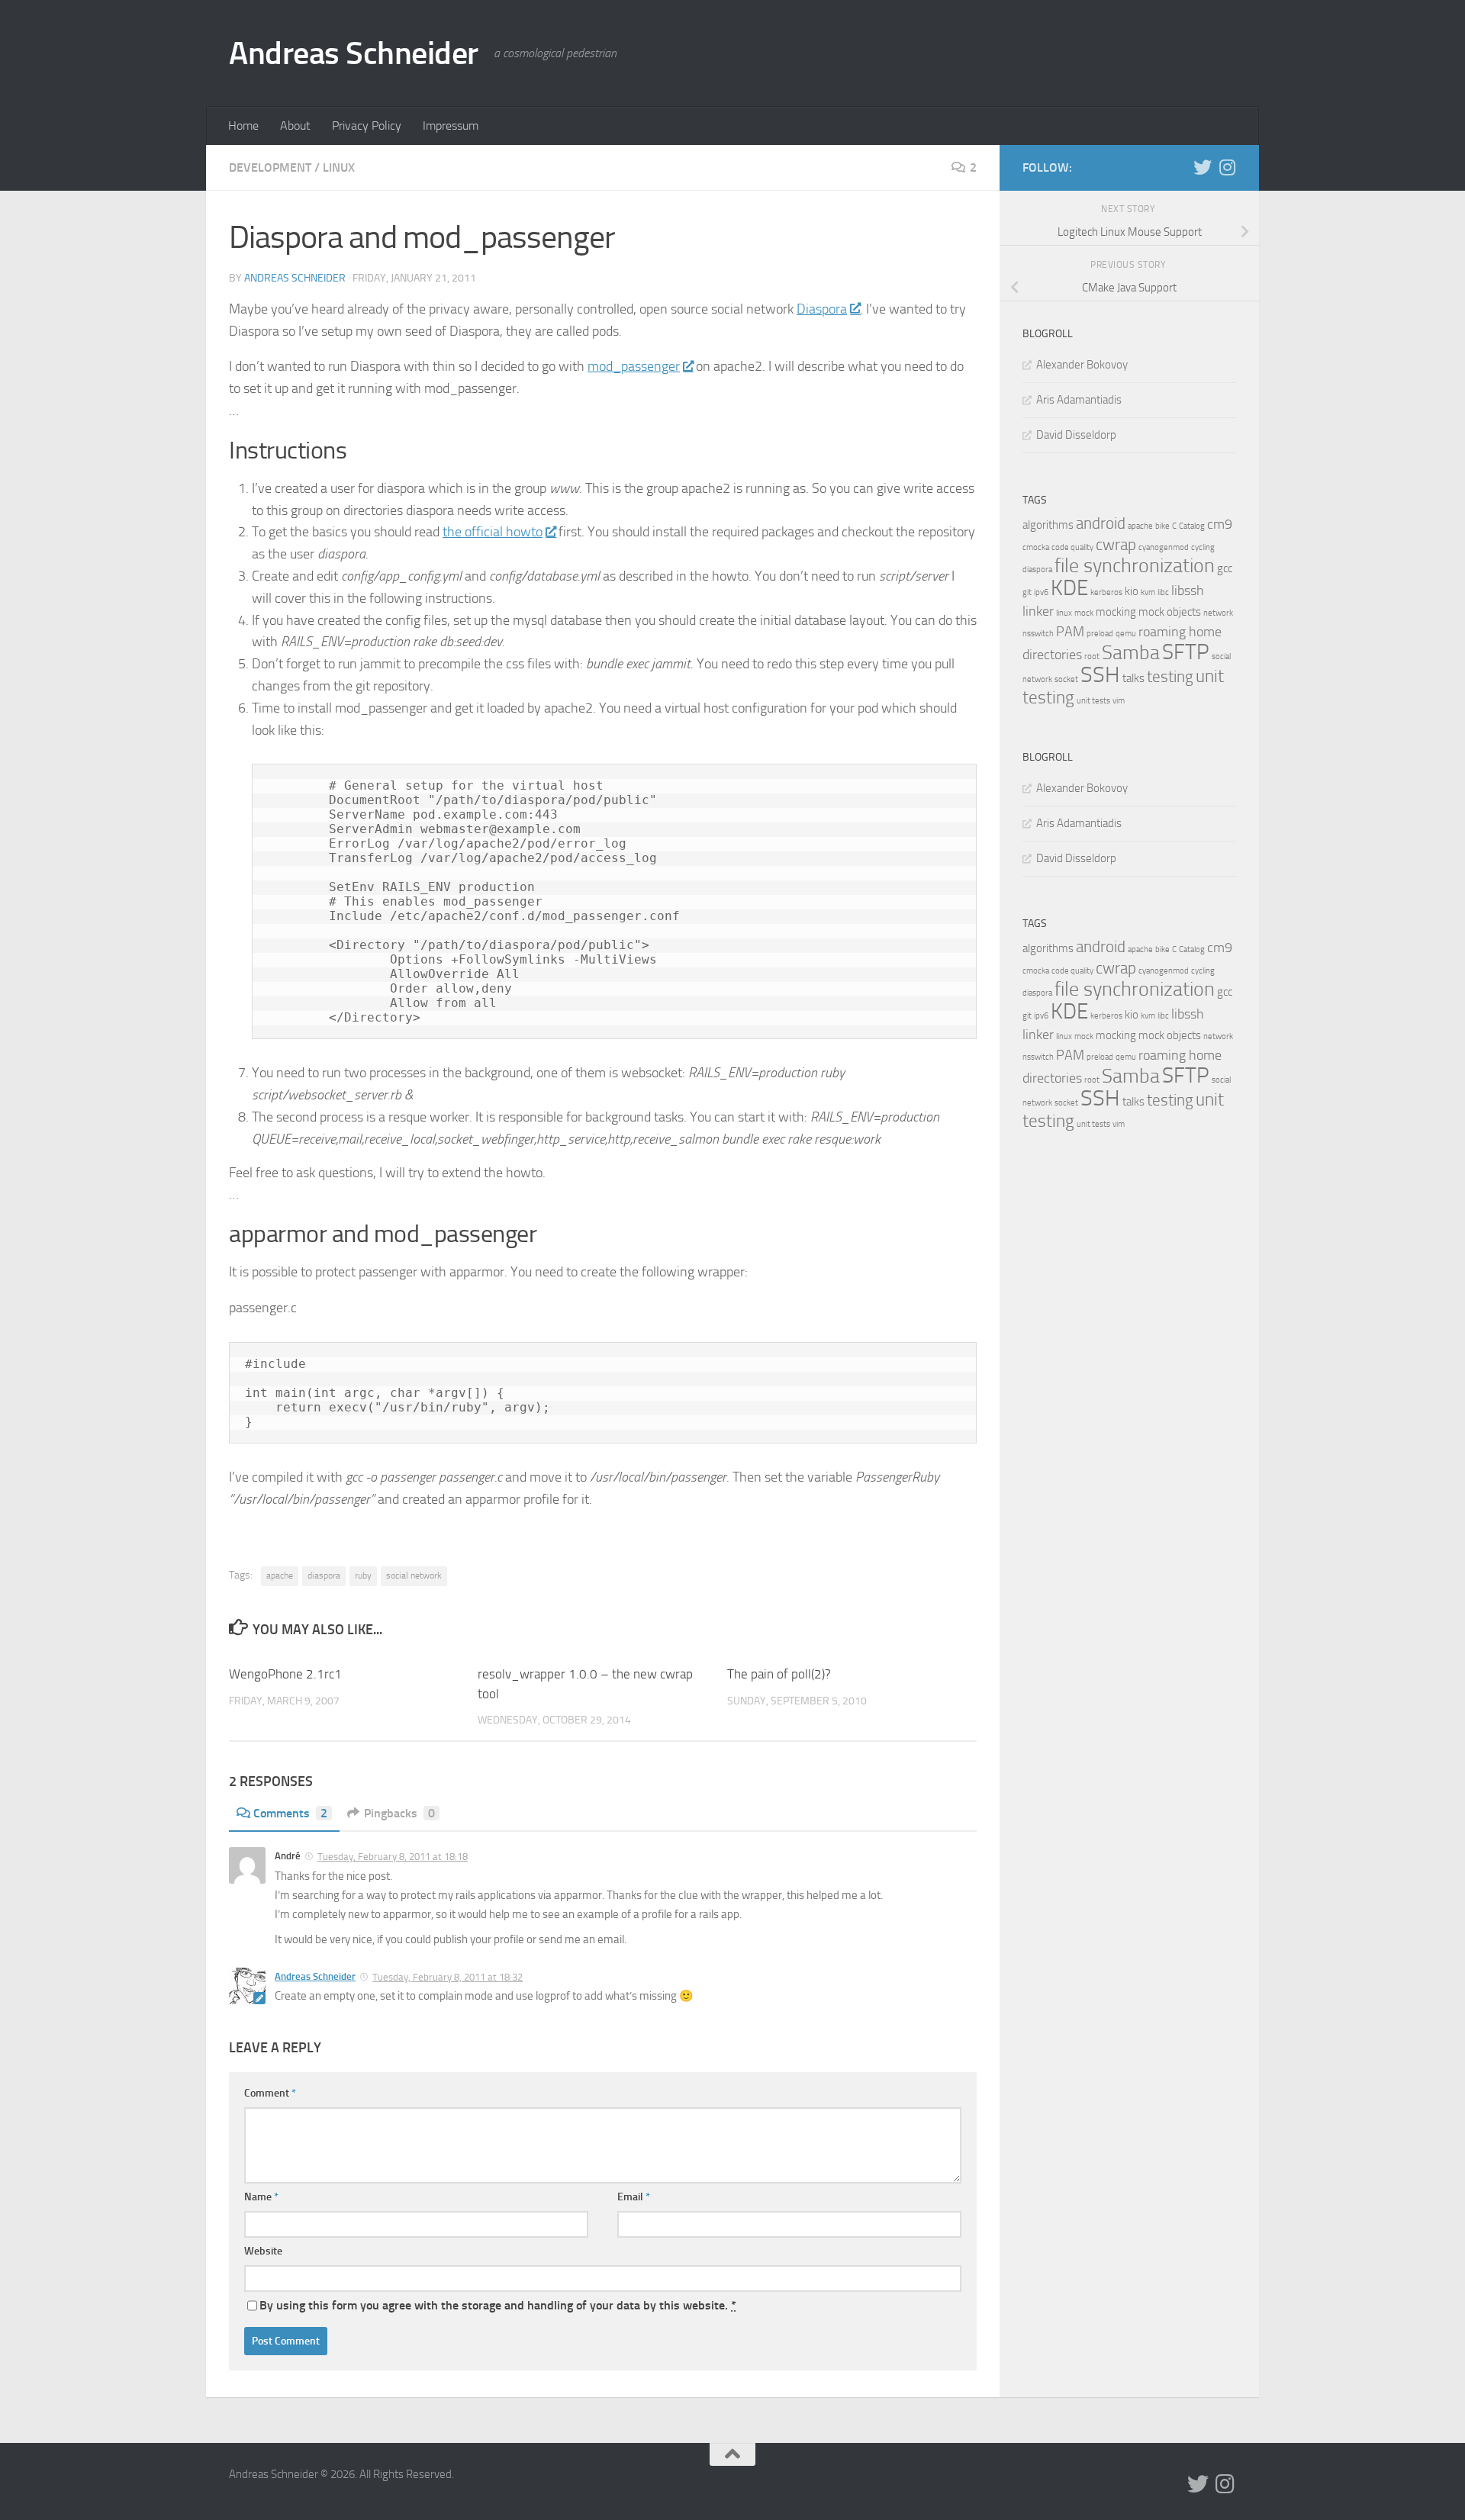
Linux (339, 167)
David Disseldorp (1076, 435)
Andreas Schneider (354, 53)
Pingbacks (399, 1813)
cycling (1203, 547)
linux (1064, 613)
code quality (1072, 547)
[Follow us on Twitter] (1203, 167)
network (1218, 613)
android (1101, 523)
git (1027, 592)
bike (1162, 526)
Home (243, 126)
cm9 (1220, 524)
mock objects (1170, 612)
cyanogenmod (1164, 547)
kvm (1148, 592)
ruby (363, 1575)
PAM (1070, 632)
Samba (1131, 653)
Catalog (1192, 526)
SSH (1100, 675)
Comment (270, 2093)
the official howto (493, 532)
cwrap (1116, 545)
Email (634, 2197)
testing (1170, 677)
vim (1119, 701)
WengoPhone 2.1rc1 (285, 1674)
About (295, 126)
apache (280, 1575)
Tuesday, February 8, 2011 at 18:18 (393, 1857)
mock (1084, 613)
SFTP (1186, 652)
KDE (1069, 588)
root (1092, 657)
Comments (290, 1813)
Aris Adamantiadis (1079, 400)
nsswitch (1038, 634)
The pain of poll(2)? (779, 1674)
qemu (1126, 634)
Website (263, 2251)
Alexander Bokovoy (1082, 365)
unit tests (1093, 701)
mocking (1116, 612)
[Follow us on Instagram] (1227, 167)
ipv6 (1041, 592)
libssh (1188, 591)
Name (261, 2197)
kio (1132, 591)
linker (1038, 611)
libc (1163, 592)
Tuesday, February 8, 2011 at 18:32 (448, 1977)
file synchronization (1135, 566)
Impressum (451, 126)
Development (270, 167)
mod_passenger (634, 366)
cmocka (1036, 547)
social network (414, 1575)
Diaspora (822, 309)
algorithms (1048, 525)
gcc (1225, 568)
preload (1100, 634)
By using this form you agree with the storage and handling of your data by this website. (498, 2305)
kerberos (1106, 592)
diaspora (324, 1575)
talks (1133, 678)
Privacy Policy (367, 126)
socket (1066, 679)
